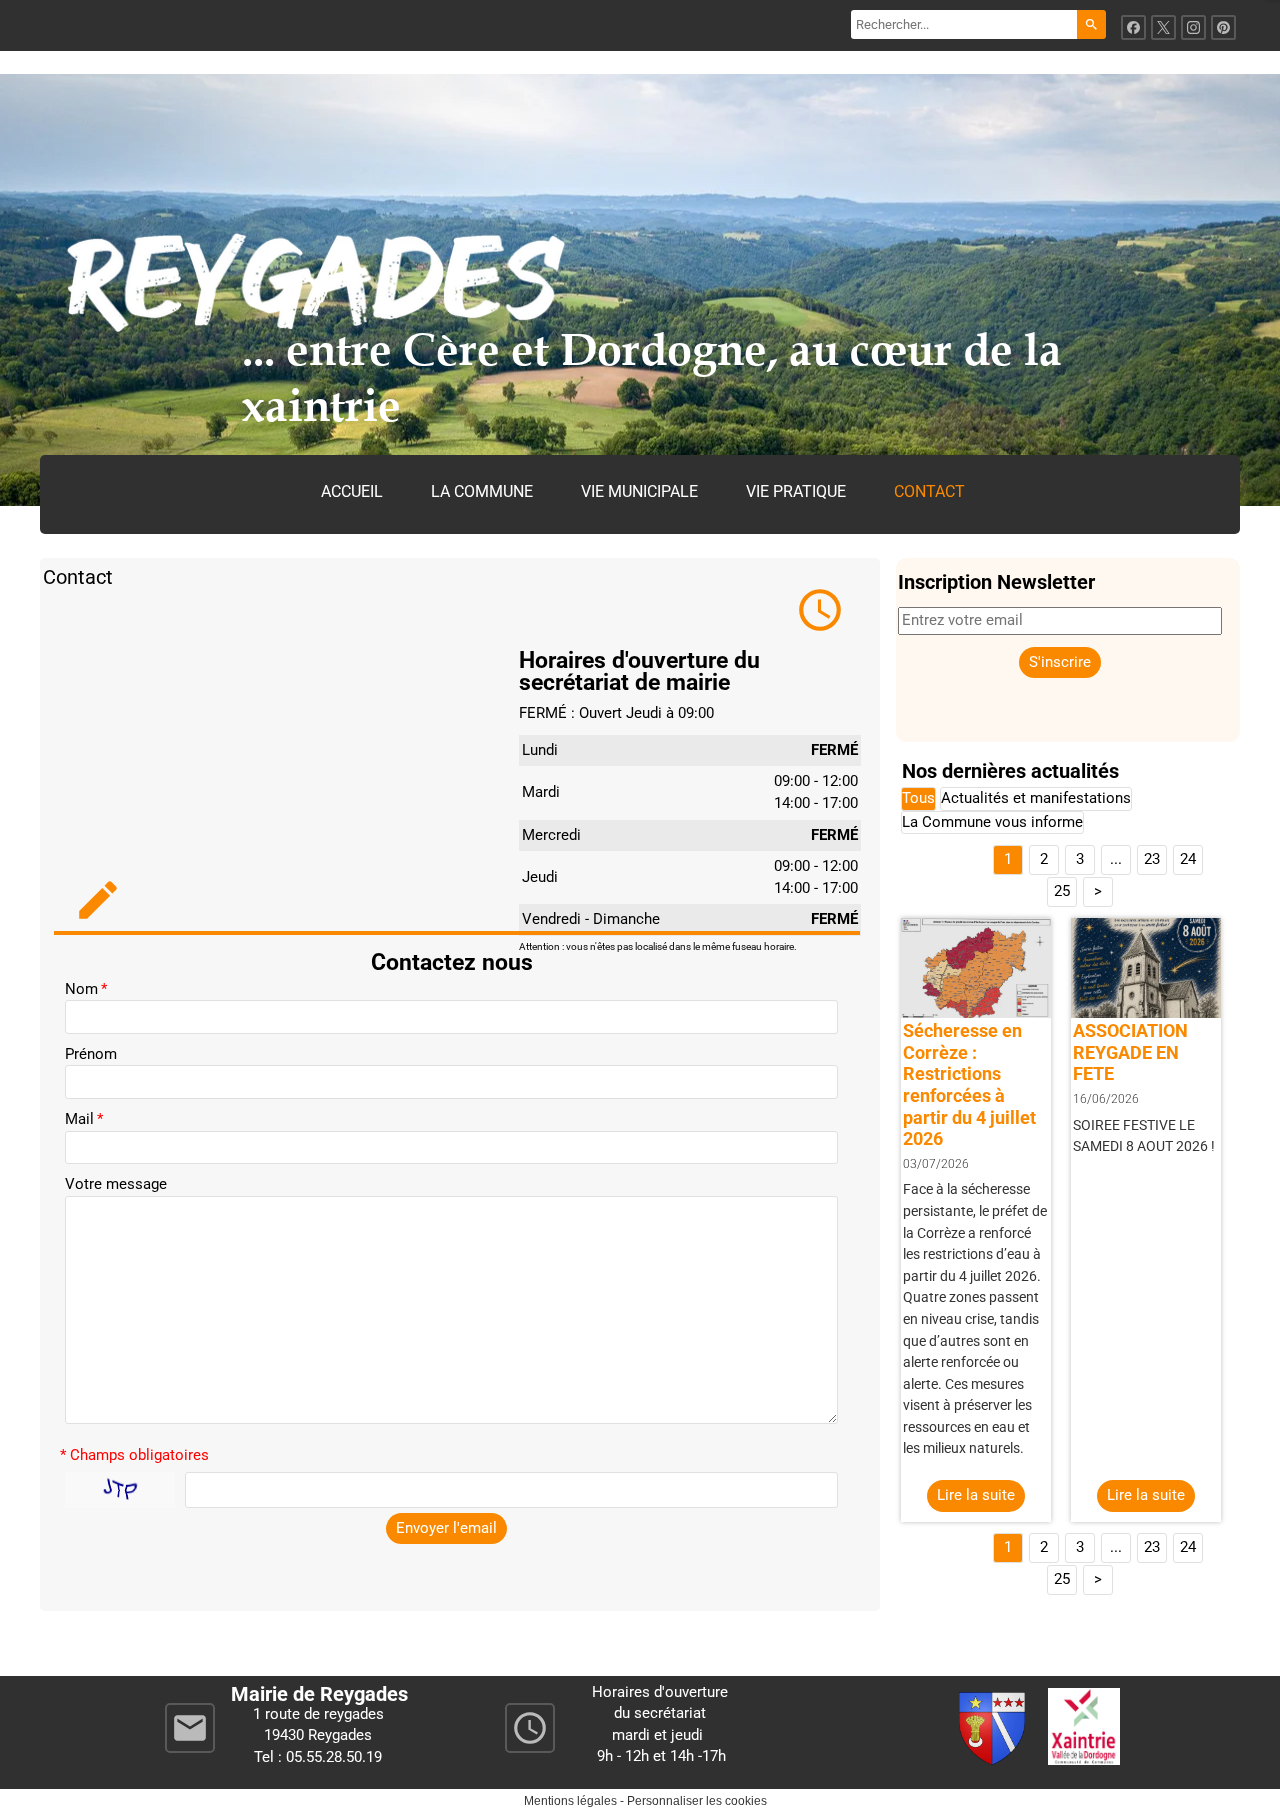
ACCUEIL (352, 491)
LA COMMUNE (482, 491)
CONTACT (929, 491)
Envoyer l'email (446, 1528)
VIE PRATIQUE (796, 491)
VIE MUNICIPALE (639, 491)
